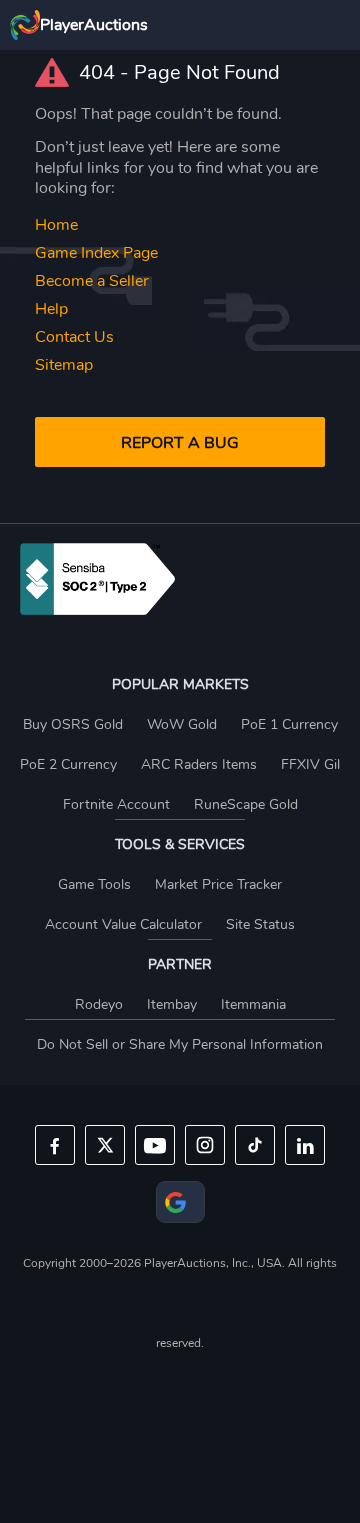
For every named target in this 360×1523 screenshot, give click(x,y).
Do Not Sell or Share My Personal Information (180, 1044)
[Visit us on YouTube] (155, 1145)
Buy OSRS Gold (73, 724)
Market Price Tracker (218, 884)
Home (56, 225)
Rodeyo (99, 1004)
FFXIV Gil (310, 764)
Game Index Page (96, 253)
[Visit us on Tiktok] (255, 1145)
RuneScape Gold (246, 804)
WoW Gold (182, 724)
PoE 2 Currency (68, 764)
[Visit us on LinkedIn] (305, 1145)
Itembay (172, 1004)
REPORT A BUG (180, 443)
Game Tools (94, 884)
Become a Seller (92, 281)
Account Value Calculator (123, 924)
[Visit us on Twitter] (105, 1145)
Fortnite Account (116, 804)
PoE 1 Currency (289, 724)
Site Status (260, 924)
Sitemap (64, 365)
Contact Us (74, 337)
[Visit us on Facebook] (55, 1145)
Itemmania (253, 1004)
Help (51, 309)
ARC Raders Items (199, 764)
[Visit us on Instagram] (205, 1145)
